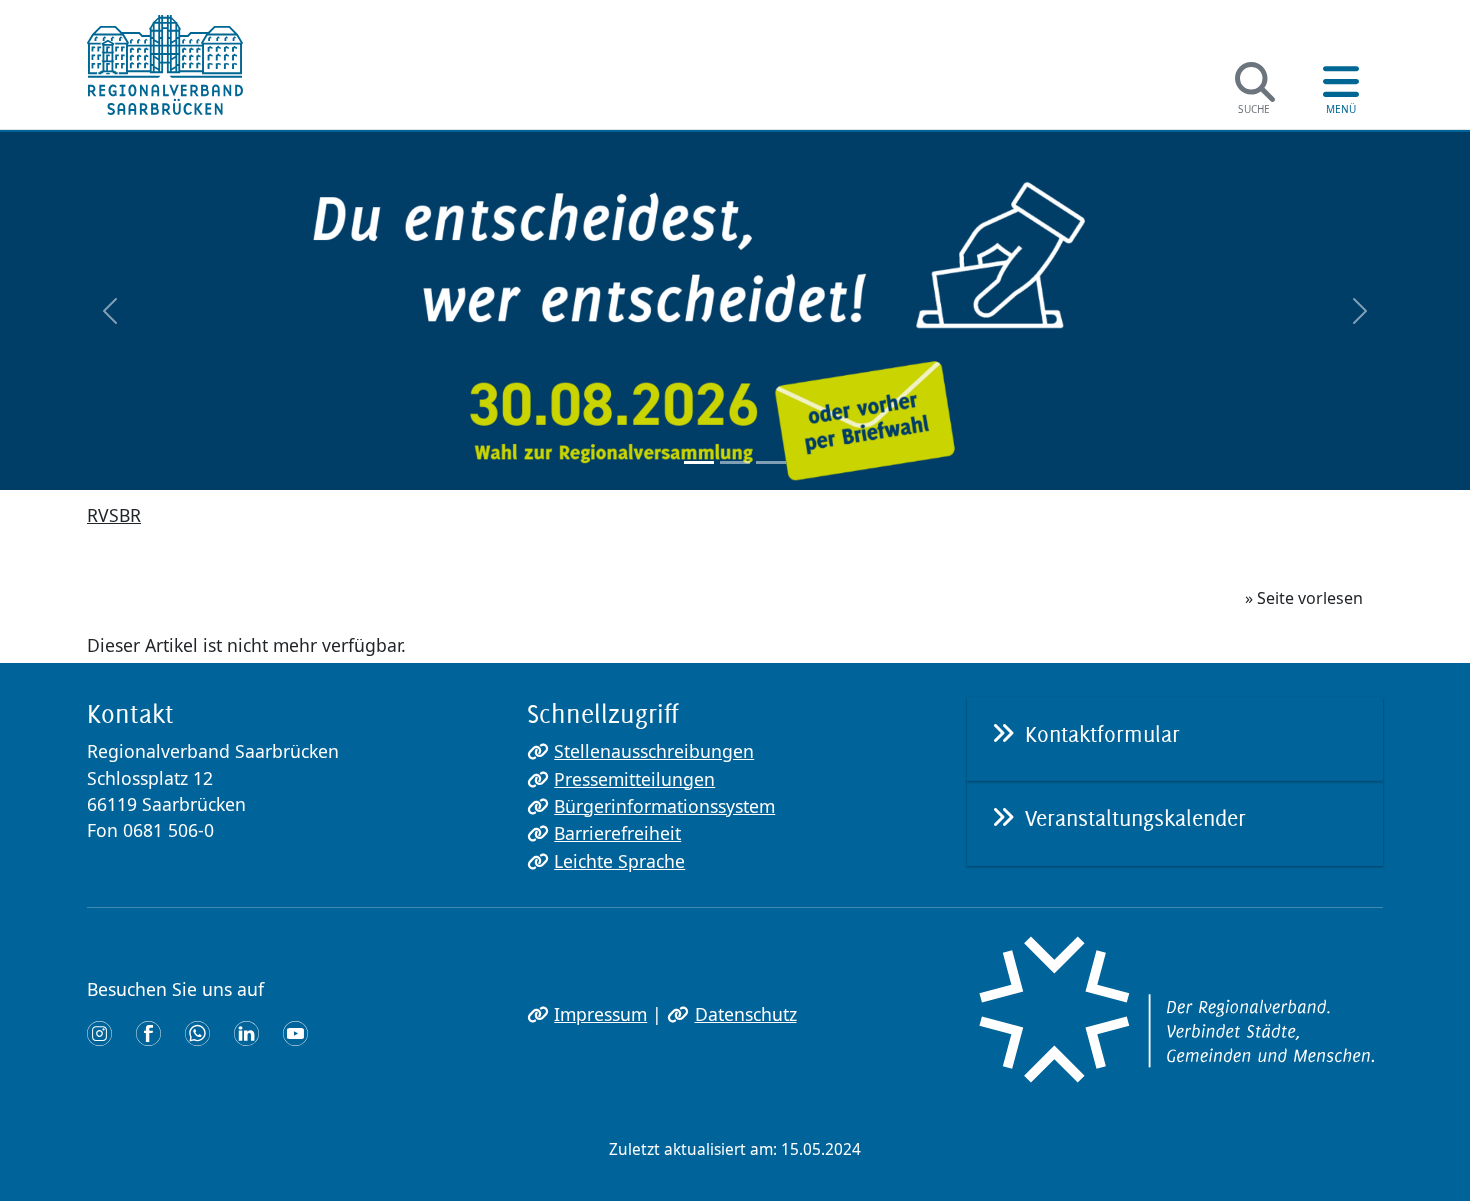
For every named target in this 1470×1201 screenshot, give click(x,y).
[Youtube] (295, 1032)
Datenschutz (745, 1014)
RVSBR (114, 515)
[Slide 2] (735, 462)
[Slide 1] (699, 462)
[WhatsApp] (197, 1032)
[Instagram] (99, 1032)
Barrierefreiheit (617, 833)
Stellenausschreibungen (654, 751)
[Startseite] (165, 65)
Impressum (600, 1014)
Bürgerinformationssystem (664, 806)
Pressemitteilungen (634, 779)
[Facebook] (148, 1032)
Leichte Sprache (619, 861)
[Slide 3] (771, 462)
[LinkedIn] (246, 1032)
